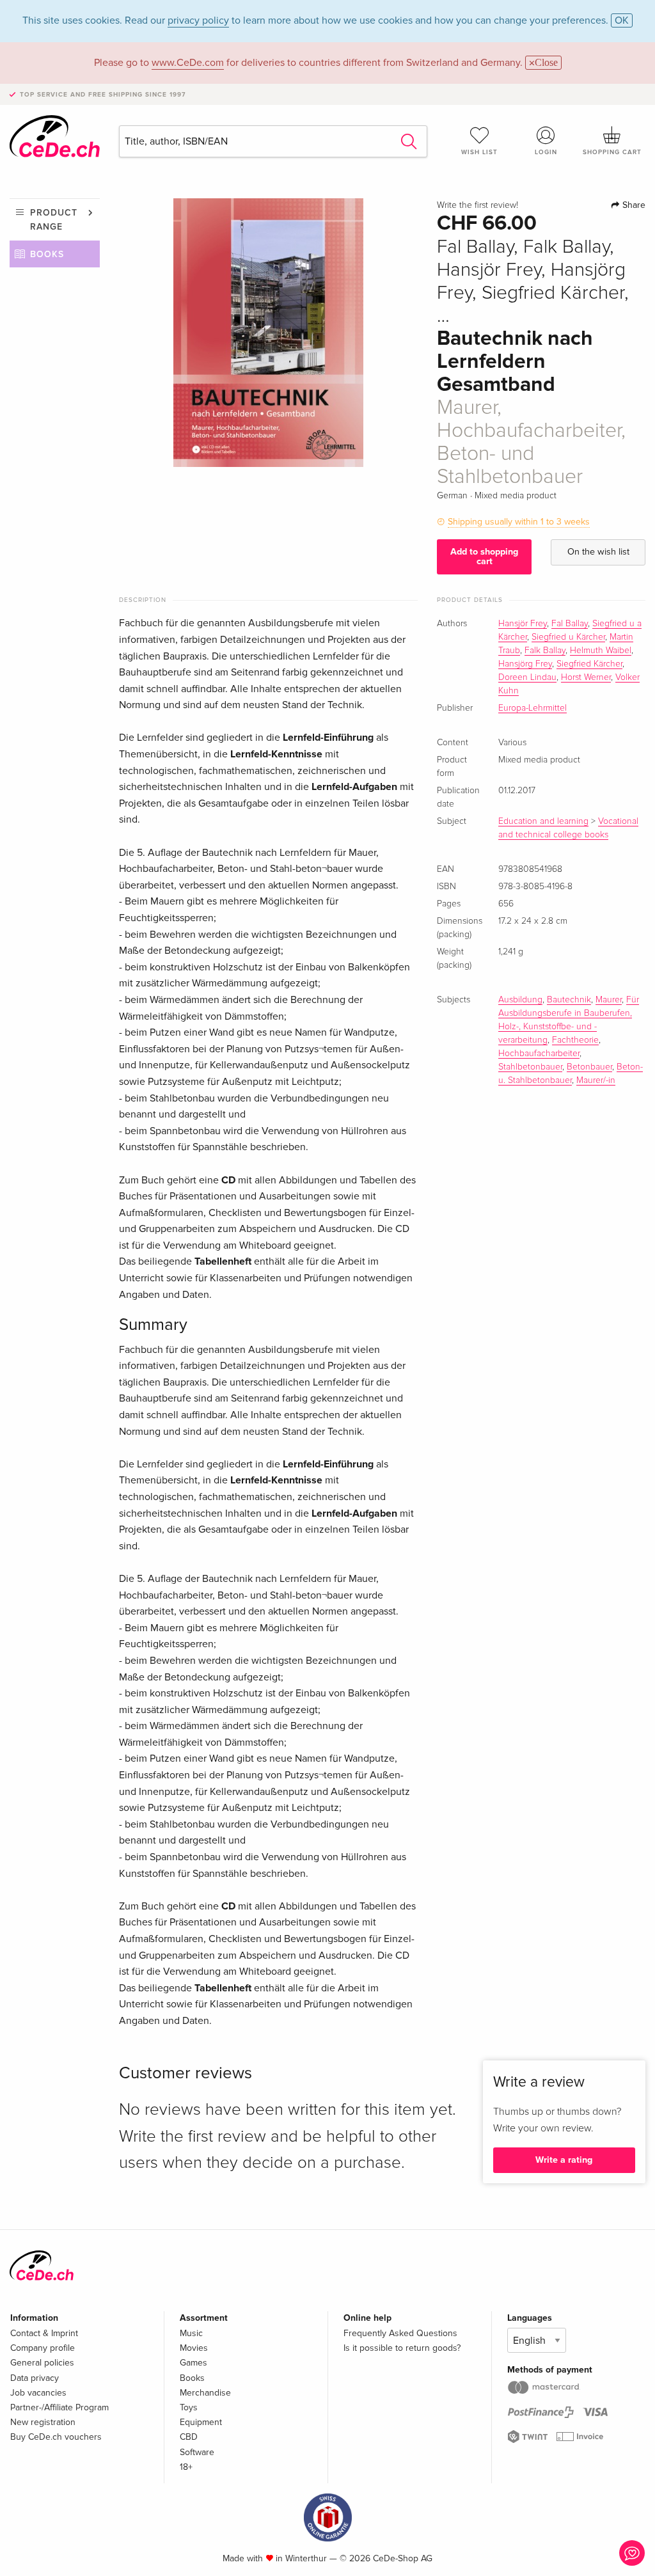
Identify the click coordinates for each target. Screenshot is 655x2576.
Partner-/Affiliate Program (59, 2407)
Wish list (479, 152)
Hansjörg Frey (525, 664)
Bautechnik (569, 1000)
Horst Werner (586, 677)
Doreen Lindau (527, 677)
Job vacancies (38, 2393)
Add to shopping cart (484, 556)
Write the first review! (477, 205)
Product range (54, 220)
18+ (186, 2467)
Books (47, 254)
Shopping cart (612, 152)
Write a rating (564, 2160)
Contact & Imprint (44, 2333)
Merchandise (205, 2393)
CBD (189, 2437)
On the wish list (598, 552)
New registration (43, 2422)
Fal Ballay (570, 624)
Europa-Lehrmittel (533, 708)
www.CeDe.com (188, 63)
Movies (194, 2348)
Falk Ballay (545, 651)
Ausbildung (520, 1000)
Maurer (609, 1000)
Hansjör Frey (523, 624)
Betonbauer (589, 1067)
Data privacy (35, 2378)
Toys (189, 2407)
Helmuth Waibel (601, 651)
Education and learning (543, 821)
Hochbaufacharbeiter (539, 1054)
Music (191, 2333)
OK (622, 20)
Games (193, 2363)
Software (197, 2452)
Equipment (201, 2422)
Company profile (43, 2348)
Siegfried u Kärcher (568, 637)
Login (546, 152)
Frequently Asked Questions (400, 2333)
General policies (42, 2363)
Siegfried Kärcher (589, 664)
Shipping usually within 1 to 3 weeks (519, 522)
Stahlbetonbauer (530, 1067)
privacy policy (198, 20)
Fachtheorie (575, 1040)
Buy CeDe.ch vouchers (56, 2437)
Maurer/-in (596, 1080)
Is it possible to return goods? (402, 2348)
